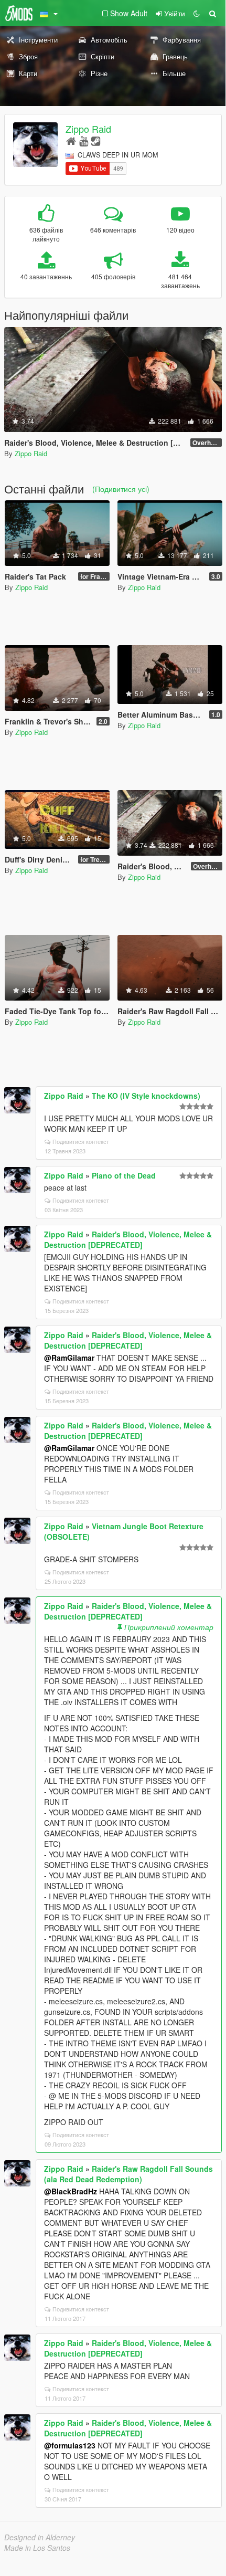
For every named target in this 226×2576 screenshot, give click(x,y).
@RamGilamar (69, 1358)
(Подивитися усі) (121, 489)
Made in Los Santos (37, 2548)
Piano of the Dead (124, 1175)
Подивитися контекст (81, 1141)
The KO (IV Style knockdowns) (146, 1096)
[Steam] (96, 140)
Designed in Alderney (40, 2537)
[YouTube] (84, 140)
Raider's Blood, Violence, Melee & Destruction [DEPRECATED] (128, 1239)
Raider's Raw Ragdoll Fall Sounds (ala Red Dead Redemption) (128, 2174)
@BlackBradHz (71, 2191)
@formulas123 (70, 2445)
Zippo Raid (88, 129)
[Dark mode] (197, 13)
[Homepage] (71, 140)
